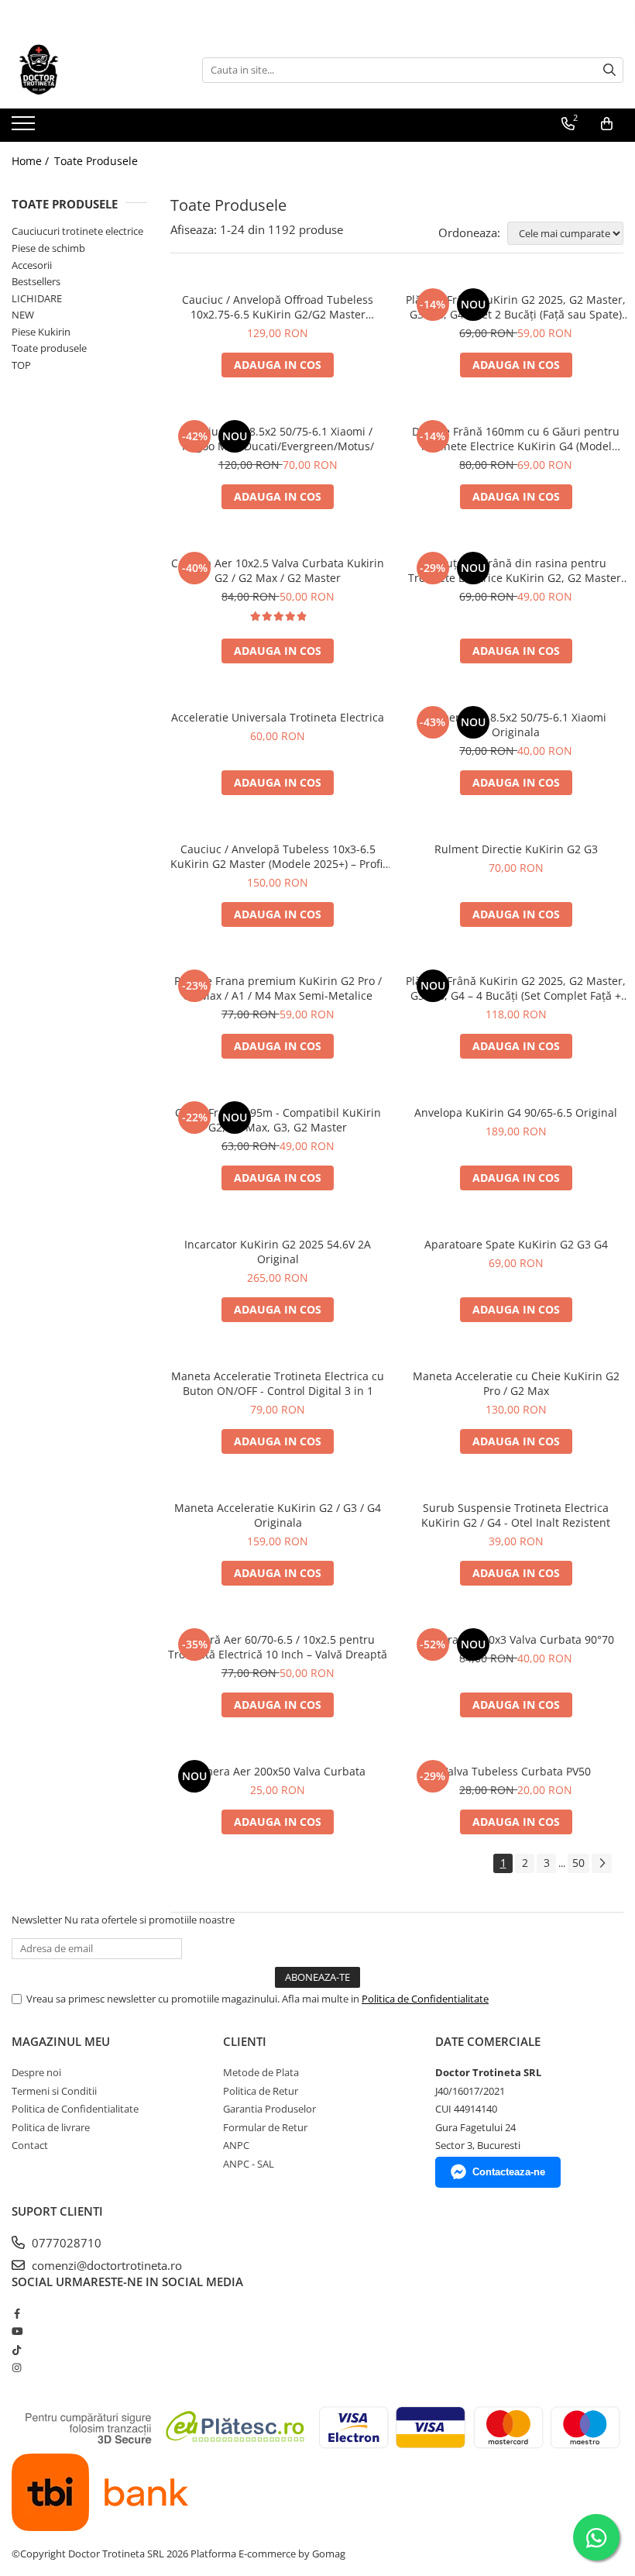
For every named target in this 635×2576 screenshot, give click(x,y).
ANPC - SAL (249, 2164)
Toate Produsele (96, 161)
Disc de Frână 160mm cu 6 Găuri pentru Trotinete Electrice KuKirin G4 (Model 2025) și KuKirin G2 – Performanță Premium (516, 439)
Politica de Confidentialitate (425, 1999)
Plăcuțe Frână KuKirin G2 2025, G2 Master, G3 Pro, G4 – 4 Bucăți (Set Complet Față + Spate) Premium (516, 988)
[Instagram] (17, 2368)
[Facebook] (17, 2313)
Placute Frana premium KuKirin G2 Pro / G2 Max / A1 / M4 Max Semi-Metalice (278, 988)
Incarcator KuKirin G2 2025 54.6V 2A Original (278, 1252)
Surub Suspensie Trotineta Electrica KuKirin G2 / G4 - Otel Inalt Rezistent (516, 1515)
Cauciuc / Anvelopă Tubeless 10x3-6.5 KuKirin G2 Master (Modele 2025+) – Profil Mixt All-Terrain (278, 856)
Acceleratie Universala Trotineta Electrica (278, 717)
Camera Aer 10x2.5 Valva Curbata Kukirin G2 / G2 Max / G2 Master (278, 570)
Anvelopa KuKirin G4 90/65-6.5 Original (516, 1112)
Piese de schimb (48, 248)
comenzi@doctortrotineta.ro (105, 2265)
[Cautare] (609, 70)
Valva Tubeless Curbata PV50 (516, 1771)
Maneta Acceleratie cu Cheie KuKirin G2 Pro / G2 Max (516, 1383)
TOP (21, 365)
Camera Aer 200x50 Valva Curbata (278, 1771)
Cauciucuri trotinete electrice (77, 231)
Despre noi (36, 2072)
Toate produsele (49, 348)
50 (578, 1863)
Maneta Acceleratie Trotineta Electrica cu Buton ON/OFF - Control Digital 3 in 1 (278, 1383)
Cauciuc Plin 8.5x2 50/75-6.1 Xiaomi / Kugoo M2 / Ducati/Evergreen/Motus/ (278, 439)
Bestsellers (36, 281)
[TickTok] (17, 2350)
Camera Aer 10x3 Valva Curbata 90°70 (516, 1639)
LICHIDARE (37, 298)
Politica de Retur (261, 2091)
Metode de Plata (261, 2072)
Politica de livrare (51, 2127)
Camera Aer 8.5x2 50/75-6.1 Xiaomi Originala (516, 725)
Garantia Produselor (269, 2109)
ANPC (236, 2145)
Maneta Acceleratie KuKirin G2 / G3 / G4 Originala (278, 1515)
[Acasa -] (89, 70)
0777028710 (65, 2243)
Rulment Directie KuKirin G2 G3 (516, 849)
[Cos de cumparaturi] (607, 124)
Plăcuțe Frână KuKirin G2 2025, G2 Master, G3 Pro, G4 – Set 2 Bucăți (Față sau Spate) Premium (516, 307)
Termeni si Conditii (54, 2091)
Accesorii (32, 265)
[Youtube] (17, 2331)
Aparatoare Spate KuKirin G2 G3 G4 (516, 1244)
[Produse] (25, 128)
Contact (30, 2145)
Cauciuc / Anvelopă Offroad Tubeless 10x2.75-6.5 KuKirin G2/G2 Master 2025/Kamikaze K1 (278, 307)
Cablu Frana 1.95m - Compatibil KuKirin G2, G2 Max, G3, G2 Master (278, 1120)
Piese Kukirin (41, 332)
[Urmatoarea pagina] (602, 1863)
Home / (32, 161)
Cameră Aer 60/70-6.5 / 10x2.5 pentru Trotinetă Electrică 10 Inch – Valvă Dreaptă (278, 1647)
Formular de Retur (265, 2127)
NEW (23, 315)
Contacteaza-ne (509, 2172)
